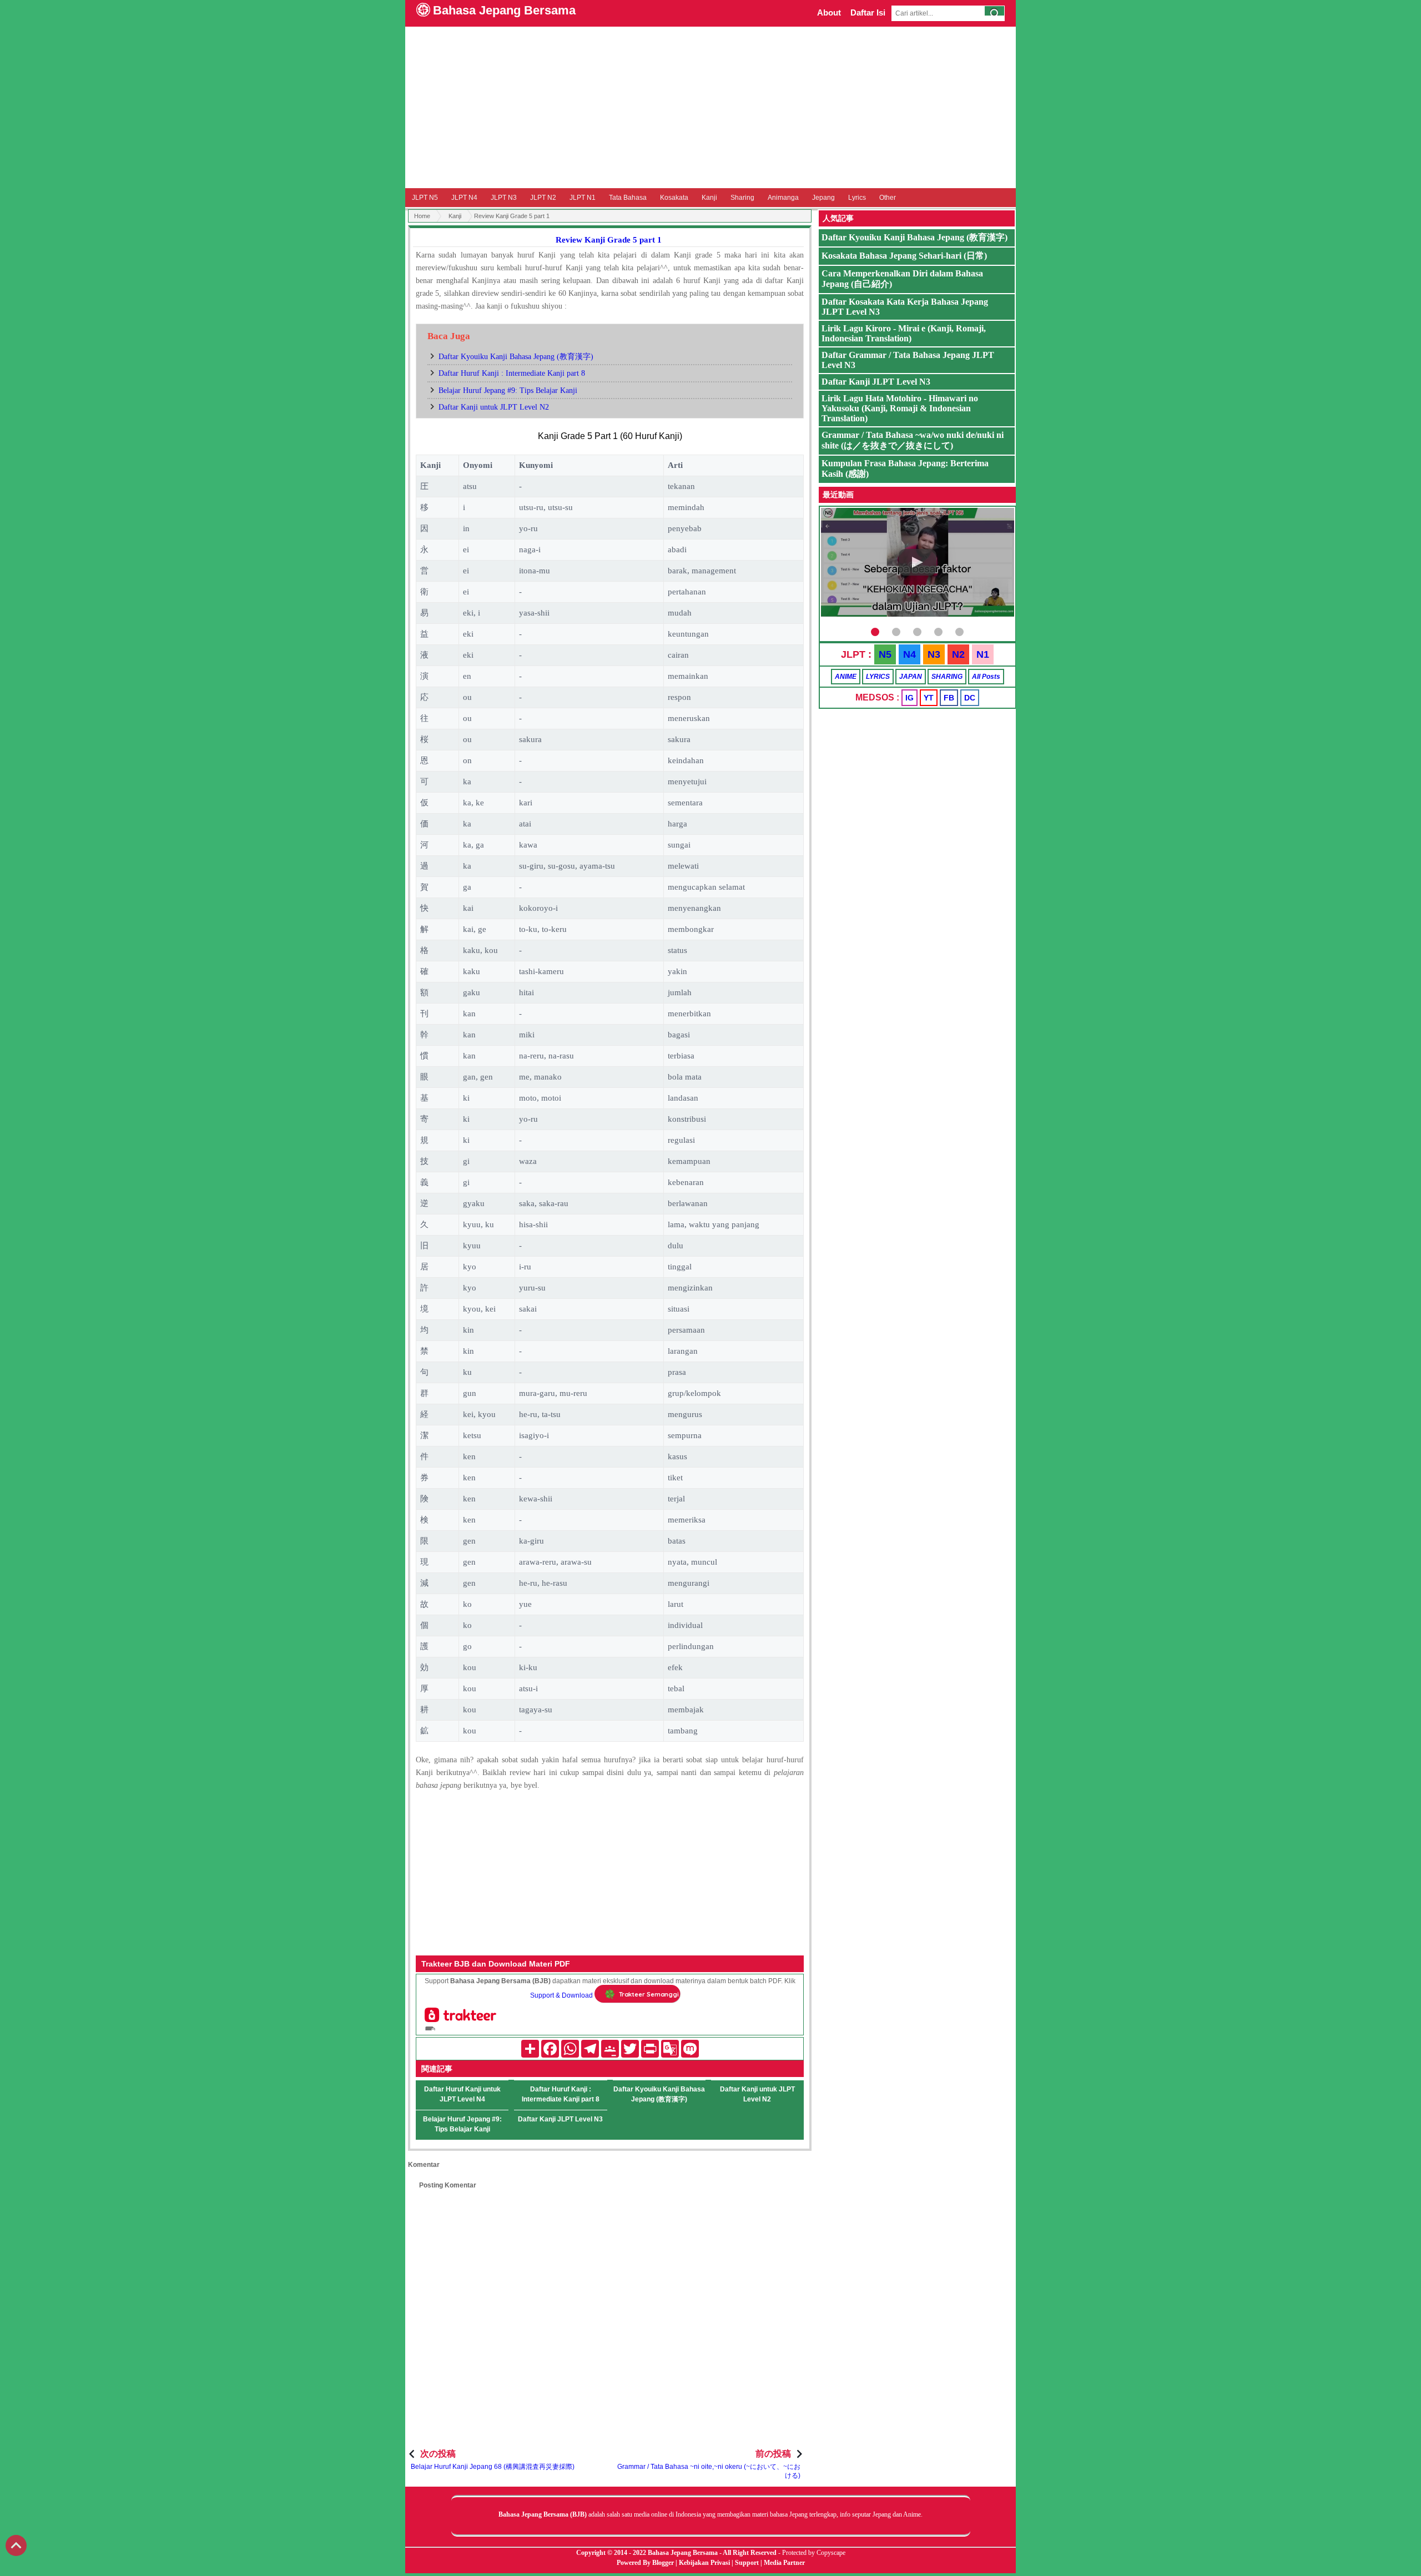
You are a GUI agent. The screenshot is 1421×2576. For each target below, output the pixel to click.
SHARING (947, 677)
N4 (909, 654)
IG (909, 698)
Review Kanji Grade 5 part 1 (609, 240)
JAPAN (911, 677)
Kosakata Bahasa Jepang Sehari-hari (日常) (904, 256)
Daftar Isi (868, 12)
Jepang (823, 198)
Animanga (783, 198)
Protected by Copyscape (814, 2553)
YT (929, 698)
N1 (983, 654)
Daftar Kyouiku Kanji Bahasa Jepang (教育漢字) (516, 357)
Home (422, 216)
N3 (934, 654)
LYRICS (878, 677)
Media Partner (784, 2563)
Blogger (663, 2563)
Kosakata (674, 198)
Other (888, 198)
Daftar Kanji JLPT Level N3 (560, 2119)
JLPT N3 (504, 198)
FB (949, 698)
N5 (885, 654)
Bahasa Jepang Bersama (504, 10)
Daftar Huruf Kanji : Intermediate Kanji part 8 (512, 373)
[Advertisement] (710, 107)
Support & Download (561, 1995)
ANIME (846, 677)
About (829, 12)
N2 (958, 654)
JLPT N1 (583, 198)
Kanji (709, 198)
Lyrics (857, 198)
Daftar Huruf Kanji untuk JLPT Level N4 (462, 2094)
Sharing (742, 198)
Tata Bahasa (628, 198)
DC (970, 698)
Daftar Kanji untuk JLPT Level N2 (494, 407)
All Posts (986, 677)
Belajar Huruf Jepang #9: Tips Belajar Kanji (508, 390)
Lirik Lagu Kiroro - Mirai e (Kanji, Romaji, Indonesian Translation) (904, 333)
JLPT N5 (425, 198)
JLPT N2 (543, 198)
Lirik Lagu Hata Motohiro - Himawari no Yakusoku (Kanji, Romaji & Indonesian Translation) (900, 408)
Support (747, 2563)
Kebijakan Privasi (704, 2563)
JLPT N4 (464, 198)
